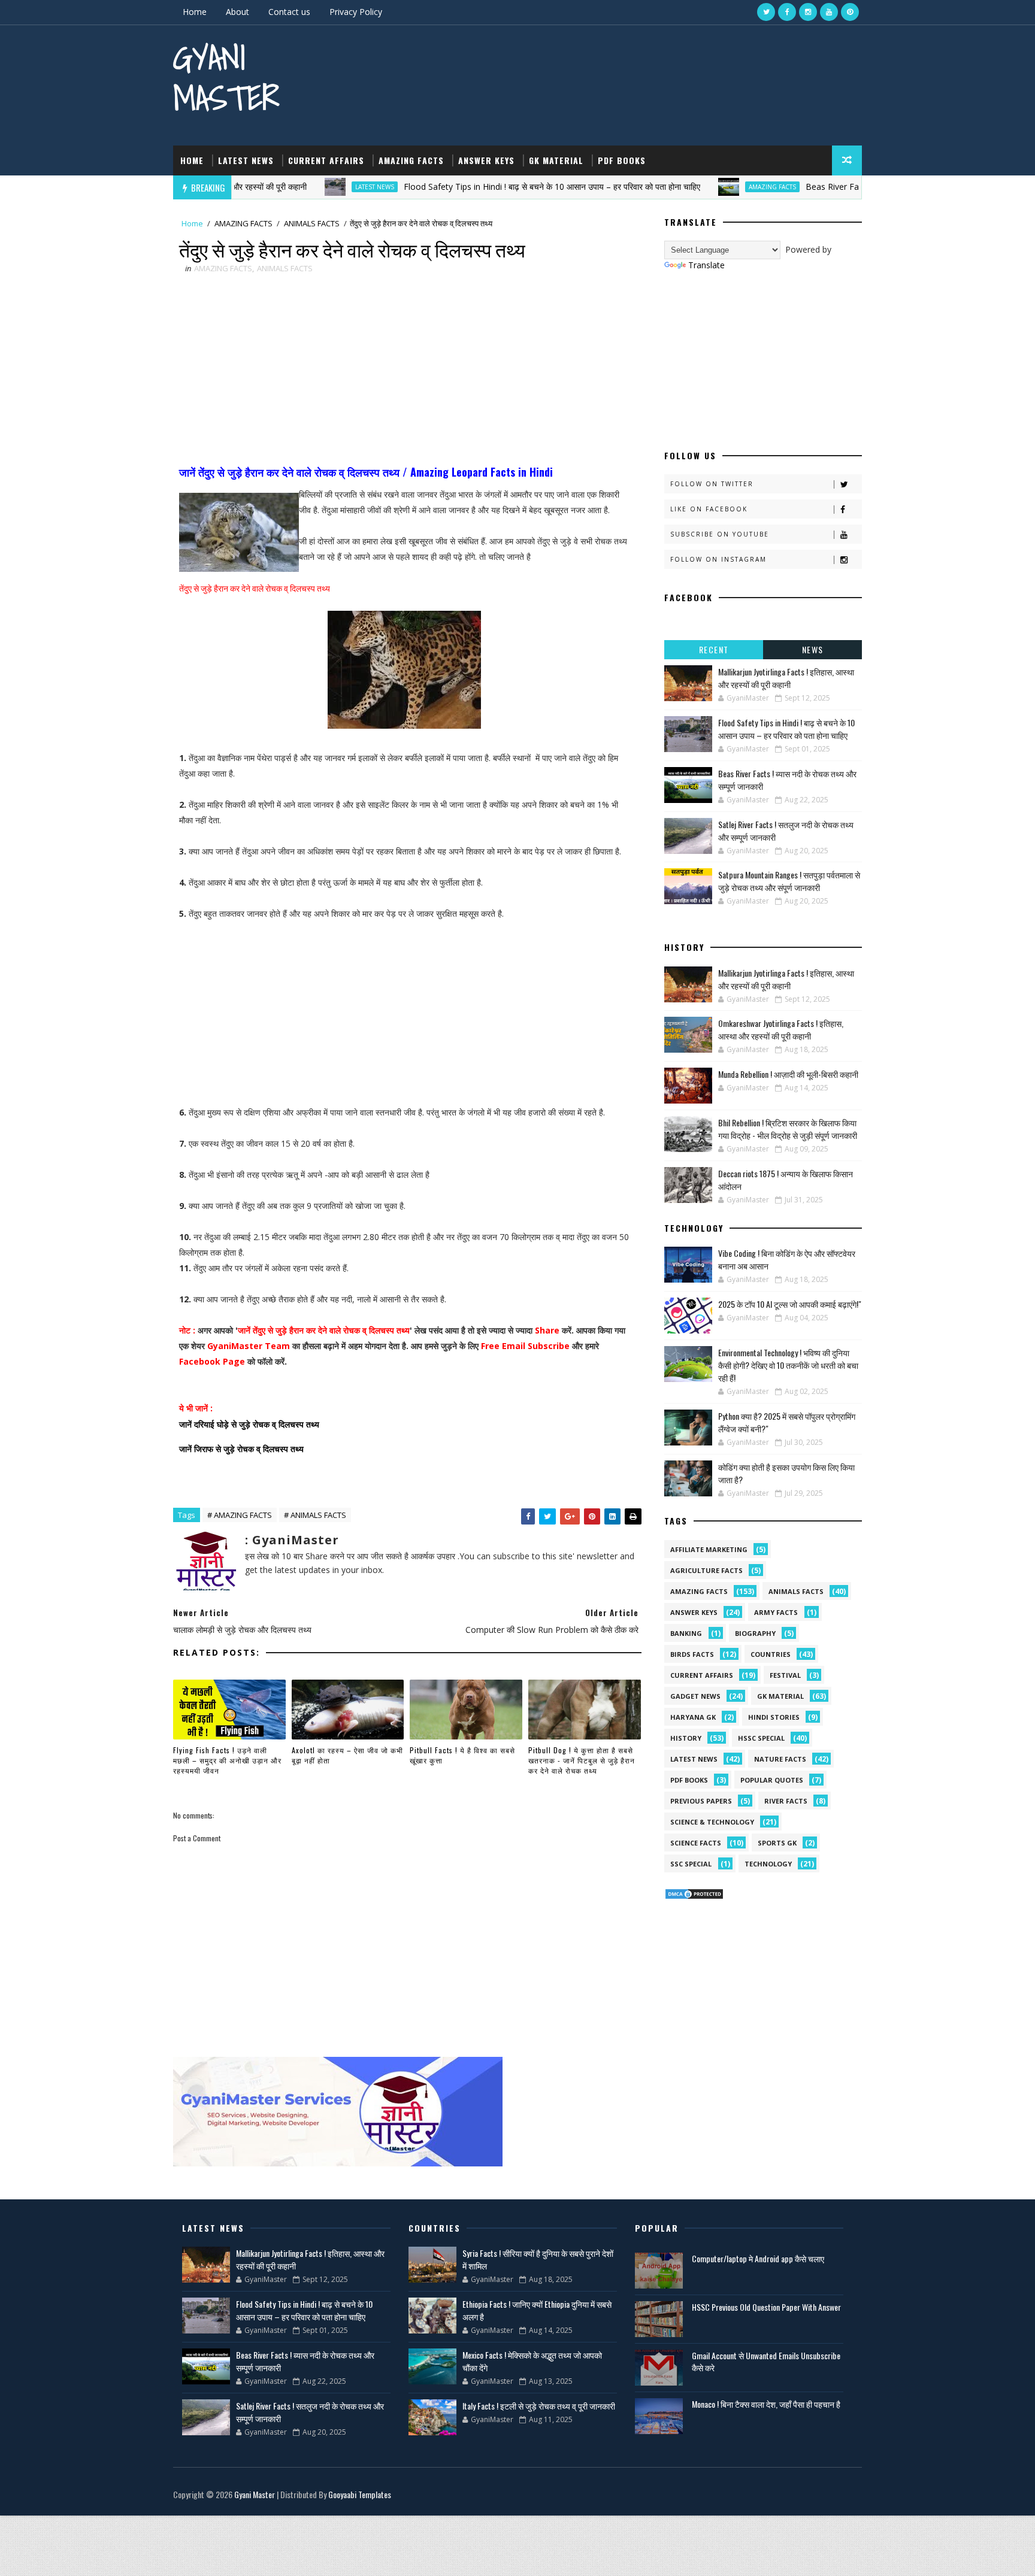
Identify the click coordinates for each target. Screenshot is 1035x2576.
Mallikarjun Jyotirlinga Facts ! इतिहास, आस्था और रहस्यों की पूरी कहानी (786, 678)
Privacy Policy (356, 12)
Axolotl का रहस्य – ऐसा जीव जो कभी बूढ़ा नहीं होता (347, 1755)
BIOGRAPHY (755, 1633)
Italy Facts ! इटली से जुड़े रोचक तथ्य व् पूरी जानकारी (539, 2406)
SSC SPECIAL (691, 1864)
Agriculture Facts (706, 1570)
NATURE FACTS (780, 1759)
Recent (714, 649)
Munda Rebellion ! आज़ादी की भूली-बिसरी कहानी (788, 1074)
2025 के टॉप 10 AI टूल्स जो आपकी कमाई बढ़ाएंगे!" (790, 1304)
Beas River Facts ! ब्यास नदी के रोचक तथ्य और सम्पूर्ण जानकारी (845, 187)
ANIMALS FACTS (312, 223)
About (237, 12)
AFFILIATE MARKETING (709, 1549)
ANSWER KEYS (486, 160)
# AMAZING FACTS (240, 1515)
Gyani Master (226, 78)
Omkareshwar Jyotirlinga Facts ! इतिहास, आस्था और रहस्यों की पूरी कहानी (781, 1029)
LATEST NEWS (246, 160)
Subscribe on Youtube (720, 534)
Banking (686, 1633)
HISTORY (686, 1738)
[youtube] (829, 12)
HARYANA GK (693, 1717)
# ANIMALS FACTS (315, 1515)
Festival (785, 1675)
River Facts (786, 1801)
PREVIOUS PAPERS (701, 1801)
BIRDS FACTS (692, 1654)
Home (195, 12)
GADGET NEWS (695, 1696)
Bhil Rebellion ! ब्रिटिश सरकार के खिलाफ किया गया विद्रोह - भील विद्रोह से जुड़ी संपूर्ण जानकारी (788, 1129)
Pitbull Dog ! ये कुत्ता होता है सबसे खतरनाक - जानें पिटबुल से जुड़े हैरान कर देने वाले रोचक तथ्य (582, 1760)
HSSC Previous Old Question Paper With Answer (766, 2307)
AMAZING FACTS (411, 160)
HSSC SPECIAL (761, 1738)
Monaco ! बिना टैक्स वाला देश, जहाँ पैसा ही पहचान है (766, 2404)
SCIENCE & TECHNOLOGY (712, 1822)
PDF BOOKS (622, 160)
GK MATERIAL (556, 160)
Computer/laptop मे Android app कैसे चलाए (758, 2258)
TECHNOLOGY (768, 1864)
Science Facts (696, 1843)
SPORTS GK (777, 1843)
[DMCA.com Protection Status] (694, 1893)
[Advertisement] (404, 371)
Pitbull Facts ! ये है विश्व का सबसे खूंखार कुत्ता (462, 1755)
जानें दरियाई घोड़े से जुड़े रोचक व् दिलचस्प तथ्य (249, 1424)
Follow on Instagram (718, 559)
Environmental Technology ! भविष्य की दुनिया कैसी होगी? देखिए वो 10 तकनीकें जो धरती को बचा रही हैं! (788, 1365)
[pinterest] (850, 12)
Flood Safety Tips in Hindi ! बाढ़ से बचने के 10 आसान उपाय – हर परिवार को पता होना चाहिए (490, 187)
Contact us (289, 12)
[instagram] (808, 12)
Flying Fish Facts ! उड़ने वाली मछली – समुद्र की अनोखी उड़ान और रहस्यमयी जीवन (227, 1760)
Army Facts (776, 1612)
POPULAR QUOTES (772, 1780)
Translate (706, 265)
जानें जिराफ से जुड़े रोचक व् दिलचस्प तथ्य (241, 1448)
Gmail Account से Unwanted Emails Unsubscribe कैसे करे (766, 2361)
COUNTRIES (771, 1654)
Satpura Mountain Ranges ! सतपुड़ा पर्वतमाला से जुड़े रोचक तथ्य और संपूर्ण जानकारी (789, 881)
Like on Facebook (709, 509)
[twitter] (766, 12)
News (813, 649)
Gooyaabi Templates (360, 2494)
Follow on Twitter (712, 484)
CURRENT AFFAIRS (326, 160)
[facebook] (787, 12)
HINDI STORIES (774, 1717)
